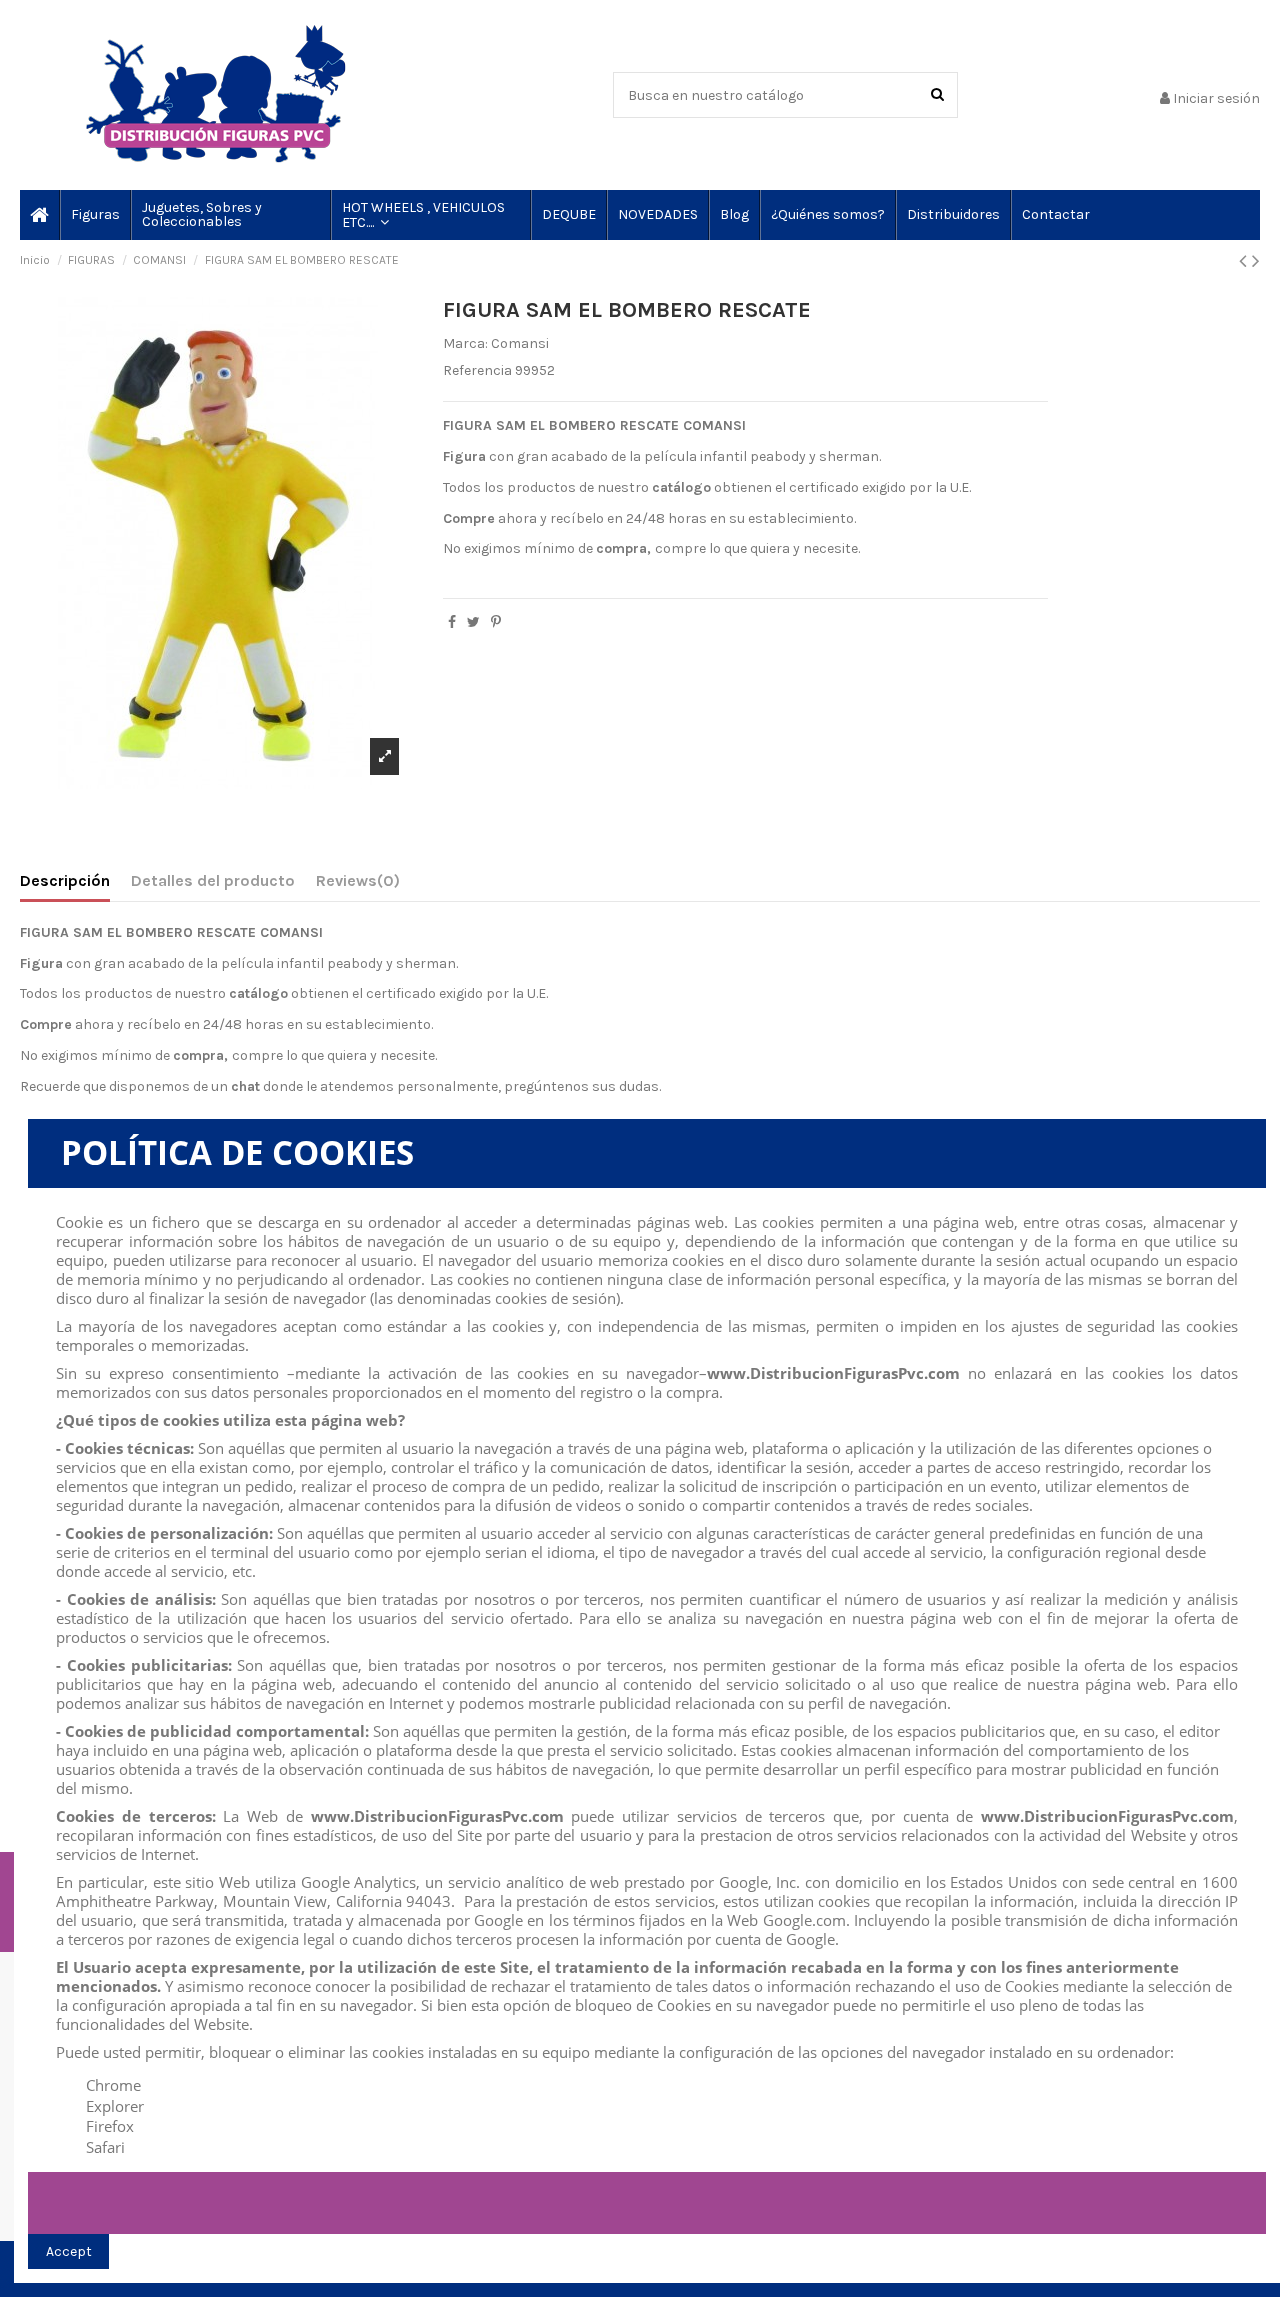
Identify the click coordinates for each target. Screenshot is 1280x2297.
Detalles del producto (213, 880)
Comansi (520, 343)
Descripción (65, 880)
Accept (69, 2251)
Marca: (465, 343)
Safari (105, 2147)
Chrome (113, 2085)
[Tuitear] (473, 622)
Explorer (115, 2106)
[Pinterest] (496, 622)
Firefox (110, 2126)
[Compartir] (452, 622)
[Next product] (1256, 261)
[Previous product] (1245, 261)
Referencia (477, 370)
